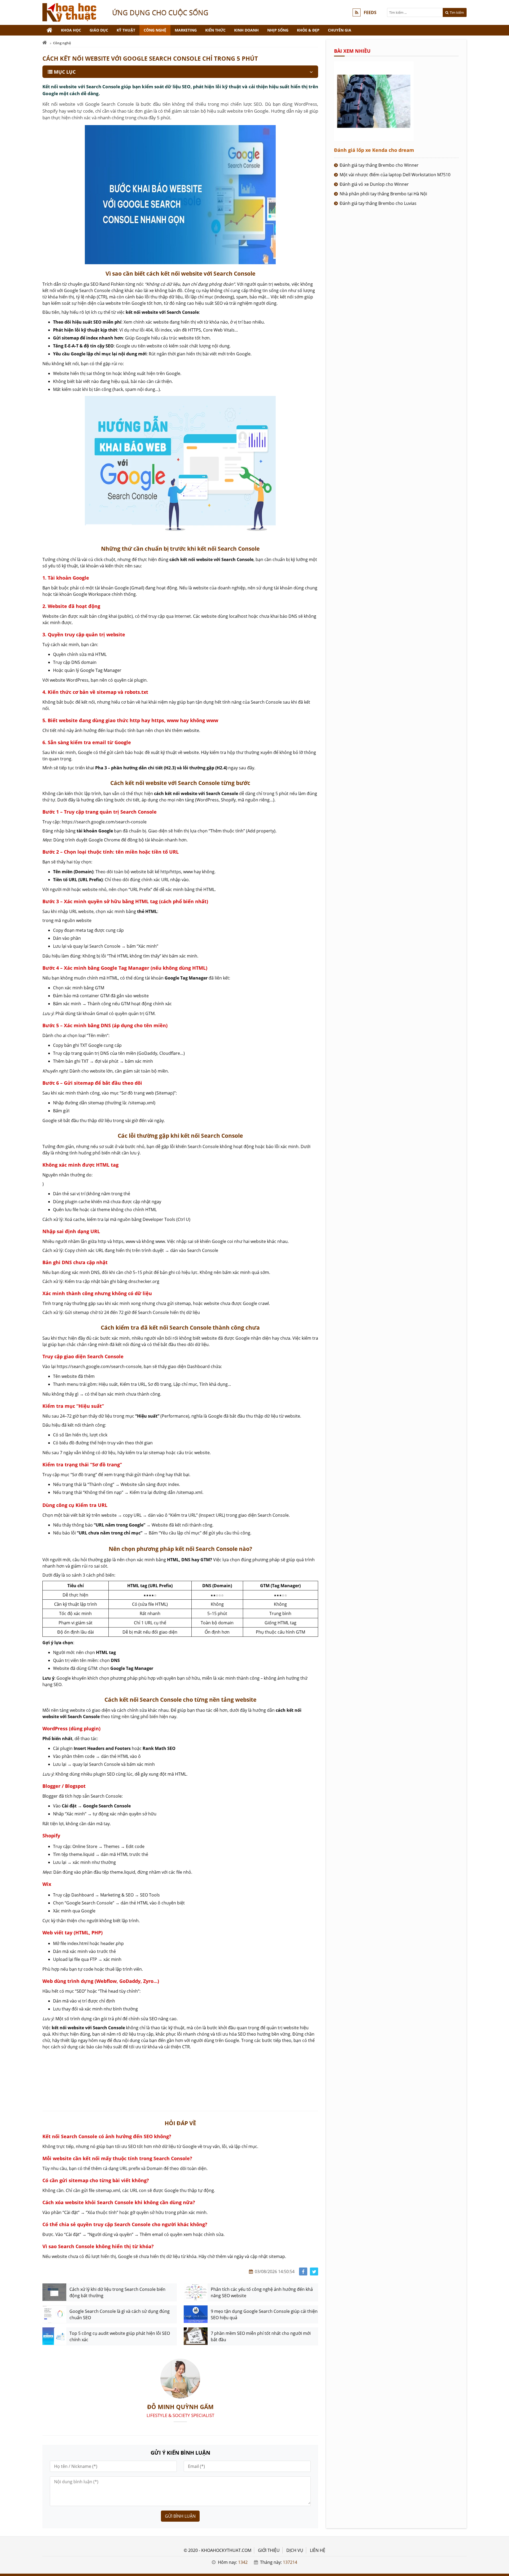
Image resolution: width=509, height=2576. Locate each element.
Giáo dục (99, 30)
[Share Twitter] (314, 2272)
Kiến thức (215, 30)
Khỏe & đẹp (308, 30)
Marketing (186, 30)
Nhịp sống (278, 30)
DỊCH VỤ (295, 2550)
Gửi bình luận (180, 2516)
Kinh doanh (246, 30)
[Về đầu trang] (502, 1031)
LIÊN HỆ (318, 2550)
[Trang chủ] (50, 30)
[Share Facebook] (303, 2272)
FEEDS (370, 12)
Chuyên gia (340, 30)
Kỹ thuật (126, 30)
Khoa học (71, 30)
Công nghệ (155, 30)
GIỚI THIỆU (269, 2550)
